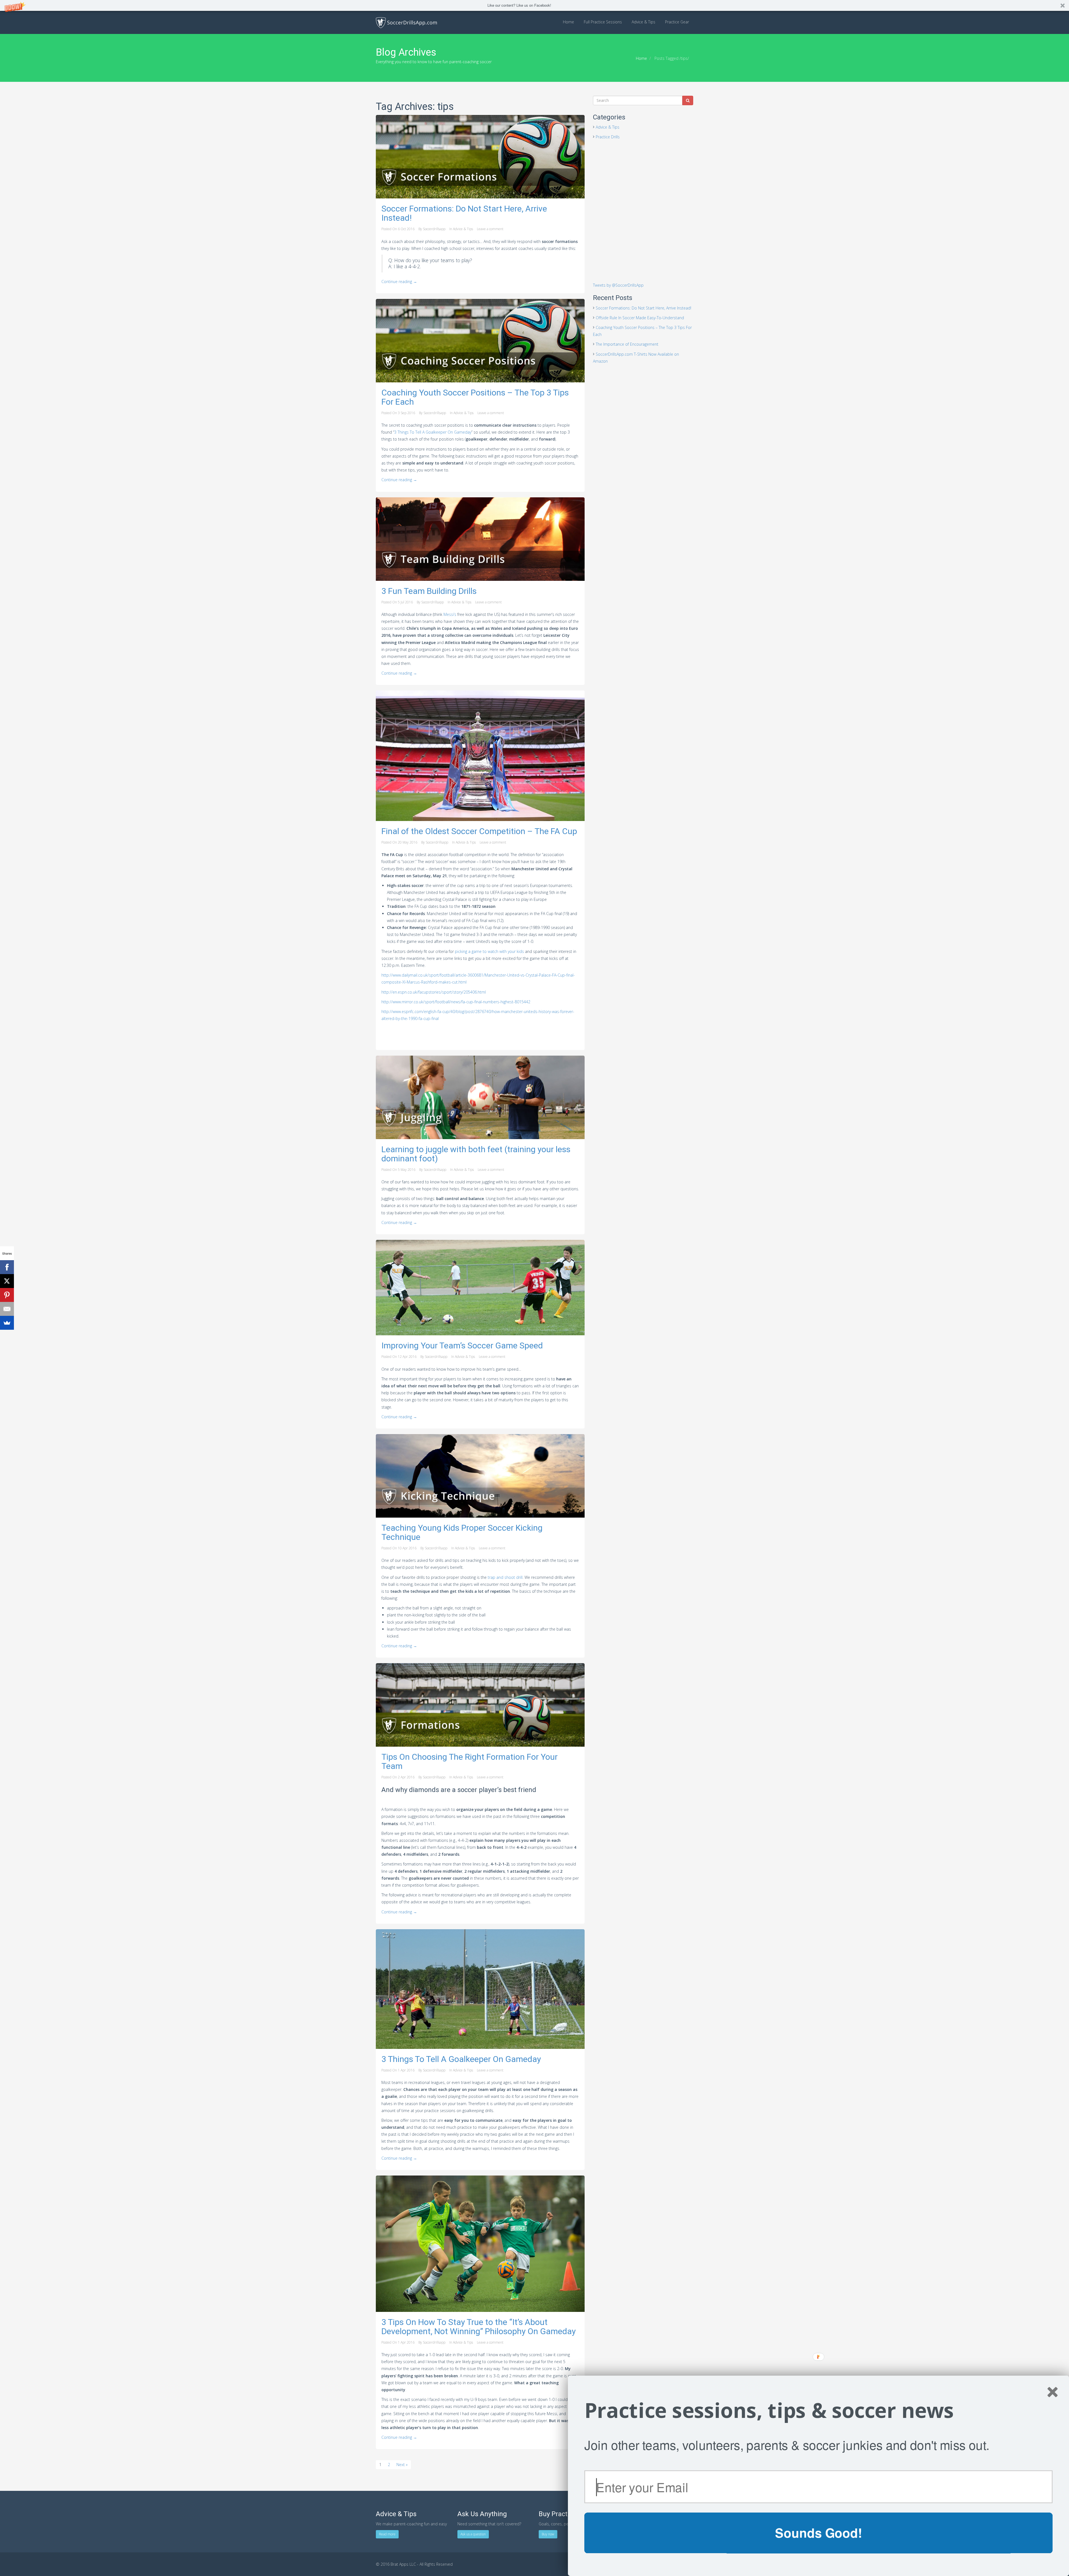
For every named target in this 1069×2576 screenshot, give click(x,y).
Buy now (548, 2534)
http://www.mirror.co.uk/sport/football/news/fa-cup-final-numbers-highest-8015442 (456, 1002)
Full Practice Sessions (603, 22)
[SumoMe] (7, 1323)
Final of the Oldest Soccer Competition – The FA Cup (479, 831)
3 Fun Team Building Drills (429, 591)
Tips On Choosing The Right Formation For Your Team (469, 1761)
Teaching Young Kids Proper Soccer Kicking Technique (462, 1532)
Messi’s (450, 614)
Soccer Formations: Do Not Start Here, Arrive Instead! (464, 213)
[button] (534, 5)
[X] (7, 1281)
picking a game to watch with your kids (489, 951)
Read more (387, 2534)
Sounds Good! (818, 2533)
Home (568, 22)
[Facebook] (7, 1267)
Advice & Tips (643, 22)
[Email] (7, 1309)
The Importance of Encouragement (627, 344)
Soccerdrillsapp (434, 229)
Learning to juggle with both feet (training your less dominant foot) (476, 1154)
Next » (402, 2465)
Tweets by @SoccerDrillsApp (618, 285)
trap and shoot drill (505, 1577)
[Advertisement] (643, 185)
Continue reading (399, 282)
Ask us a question (473, 2534)
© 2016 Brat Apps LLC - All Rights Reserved (414, 2564)
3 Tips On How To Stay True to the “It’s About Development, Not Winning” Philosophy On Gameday (479, 2327)
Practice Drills (608, 137)
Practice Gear (677, 22)
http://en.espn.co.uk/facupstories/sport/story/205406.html (434, 992)
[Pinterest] (7, 1295)
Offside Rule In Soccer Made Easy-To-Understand (640, 318)
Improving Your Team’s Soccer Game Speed (462, 1345)
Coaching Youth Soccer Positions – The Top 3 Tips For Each (475, 397)
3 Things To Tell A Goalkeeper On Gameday (433, 432)
